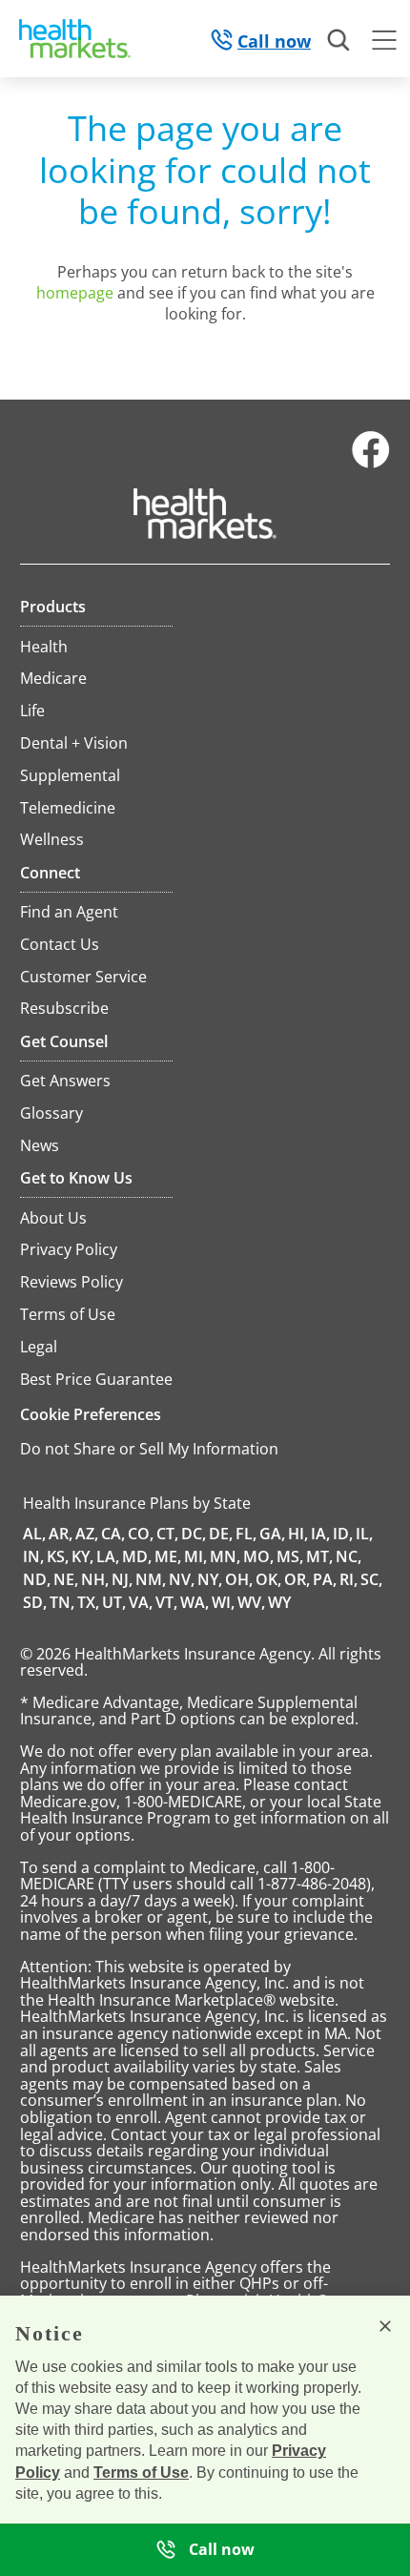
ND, (37, 1579)
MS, (290, 1556)
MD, (137, 1556)
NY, (210, 1579)
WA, (195, 1602)
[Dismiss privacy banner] (385, 2326)
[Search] (339, 41)
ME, (168, 1556)
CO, (141, 1534)
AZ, (87, 1534)
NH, (95, 1579)
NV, (182, 1579)
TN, (62, 1602)
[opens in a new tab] (371, 464)
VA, (141, 1602)
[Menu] (384, 43)
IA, (320, 1534)
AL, (34, 1534)
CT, (167, 1534)
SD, (35, 1602)
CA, (113, 1534)
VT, (166, 1602)
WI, (223, 1602)
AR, (61, 1534)
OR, (297, 1579)
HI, (298, 1534)
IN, (33, 1556)
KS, (58, 1556)
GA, (272, 1534)
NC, (348, 1556)
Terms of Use (141, 2473)
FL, (246, 1534)
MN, (225, 1556)
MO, (258, 1556)
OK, (268, 1579)
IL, (364, 1534)
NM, (151, 1579)
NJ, (122, 1579)
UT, (114, 1602)
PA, (325, 1579)
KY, (82, 1556)
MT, (319, 1556)
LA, (108, 1556)
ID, (343, 1534)
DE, (221, 1534)
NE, (66, 1579)
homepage (75, 293)
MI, (195, 1556)
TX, (88, 1602)
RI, (348, 1579)
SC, (371, 1579)
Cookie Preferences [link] (91, 1414)
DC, (194, 1534)
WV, (251, 1602)
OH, (239, 1579)
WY (279, 1602)
